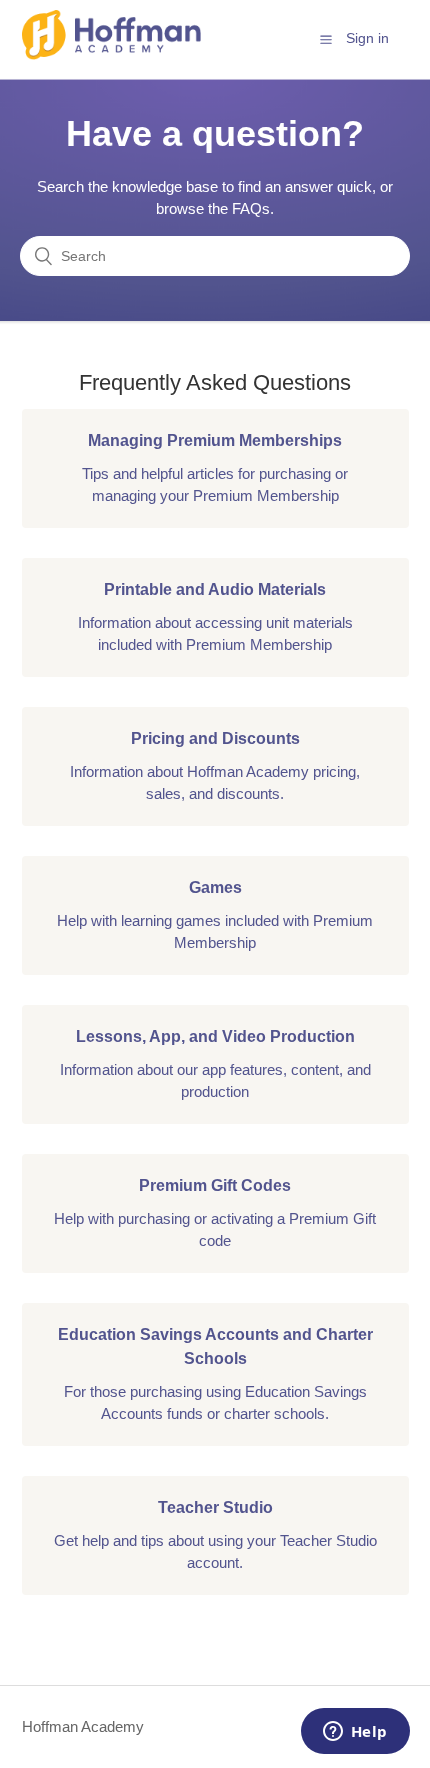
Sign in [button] (367, 38)
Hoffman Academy (83, 1726)
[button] (326, 39)
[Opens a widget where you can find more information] (355, 1733)
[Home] (111, 54)
